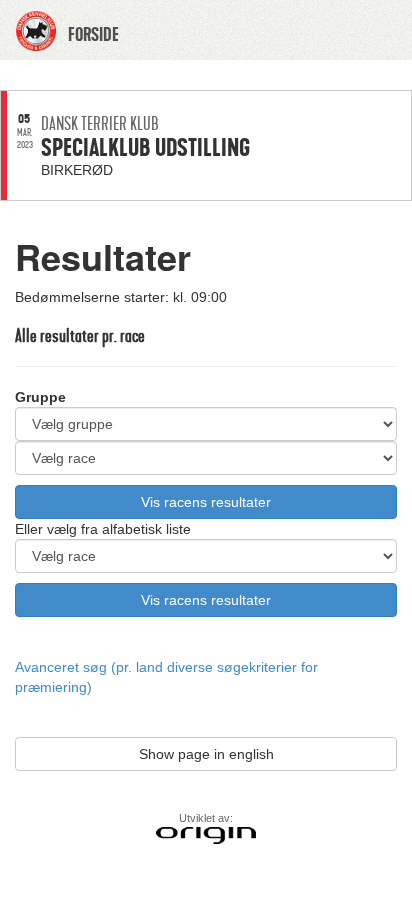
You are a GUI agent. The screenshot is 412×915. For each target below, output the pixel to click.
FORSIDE (93, 35)
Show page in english (206, 754)
